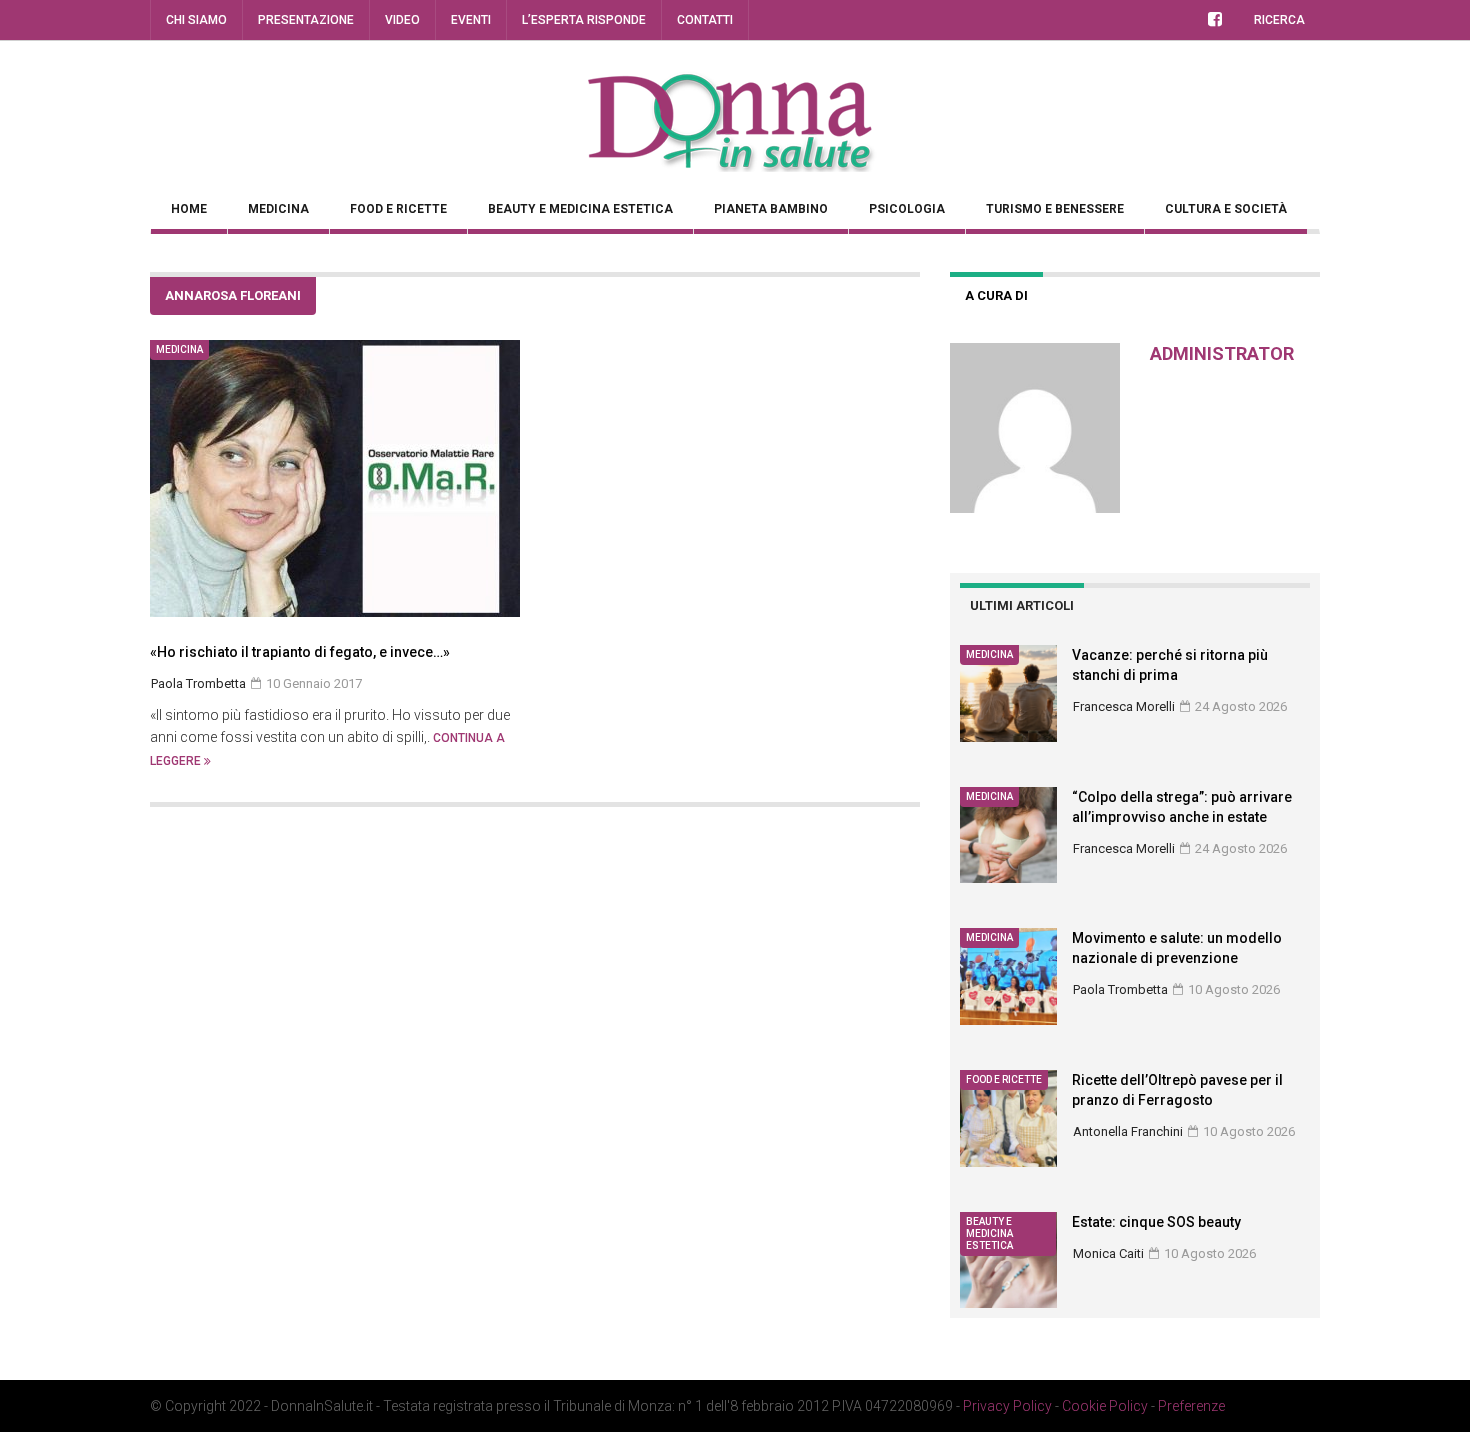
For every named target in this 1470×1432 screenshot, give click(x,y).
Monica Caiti (1108, 1253)
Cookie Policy (1105, 1406)
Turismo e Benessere (1055, 209)
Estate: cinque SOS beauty (1156, 1222)
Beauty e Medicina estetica (580, 209)
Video (402, 20)
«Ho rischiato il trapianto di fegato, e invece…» (300, 652)
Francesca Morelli (1124, 706)
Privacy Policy (1007, 1406)
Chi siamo (196, 20)
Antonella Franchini (1128, 1131)
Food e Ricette (398, 209)
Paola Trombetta (1120, 989)
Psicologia (907, 209)
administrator (1222, 353)
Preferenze (1191, 1406)
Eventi (471, 20)
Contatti (705, 20)
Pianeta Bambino (771, 209)
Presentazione (306, 20)
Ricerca (1279, 20)
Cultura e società (1226, 209)
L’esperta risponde (584, 20)
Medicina (278, 209)
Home (189, 209)
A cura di (996, 295)
